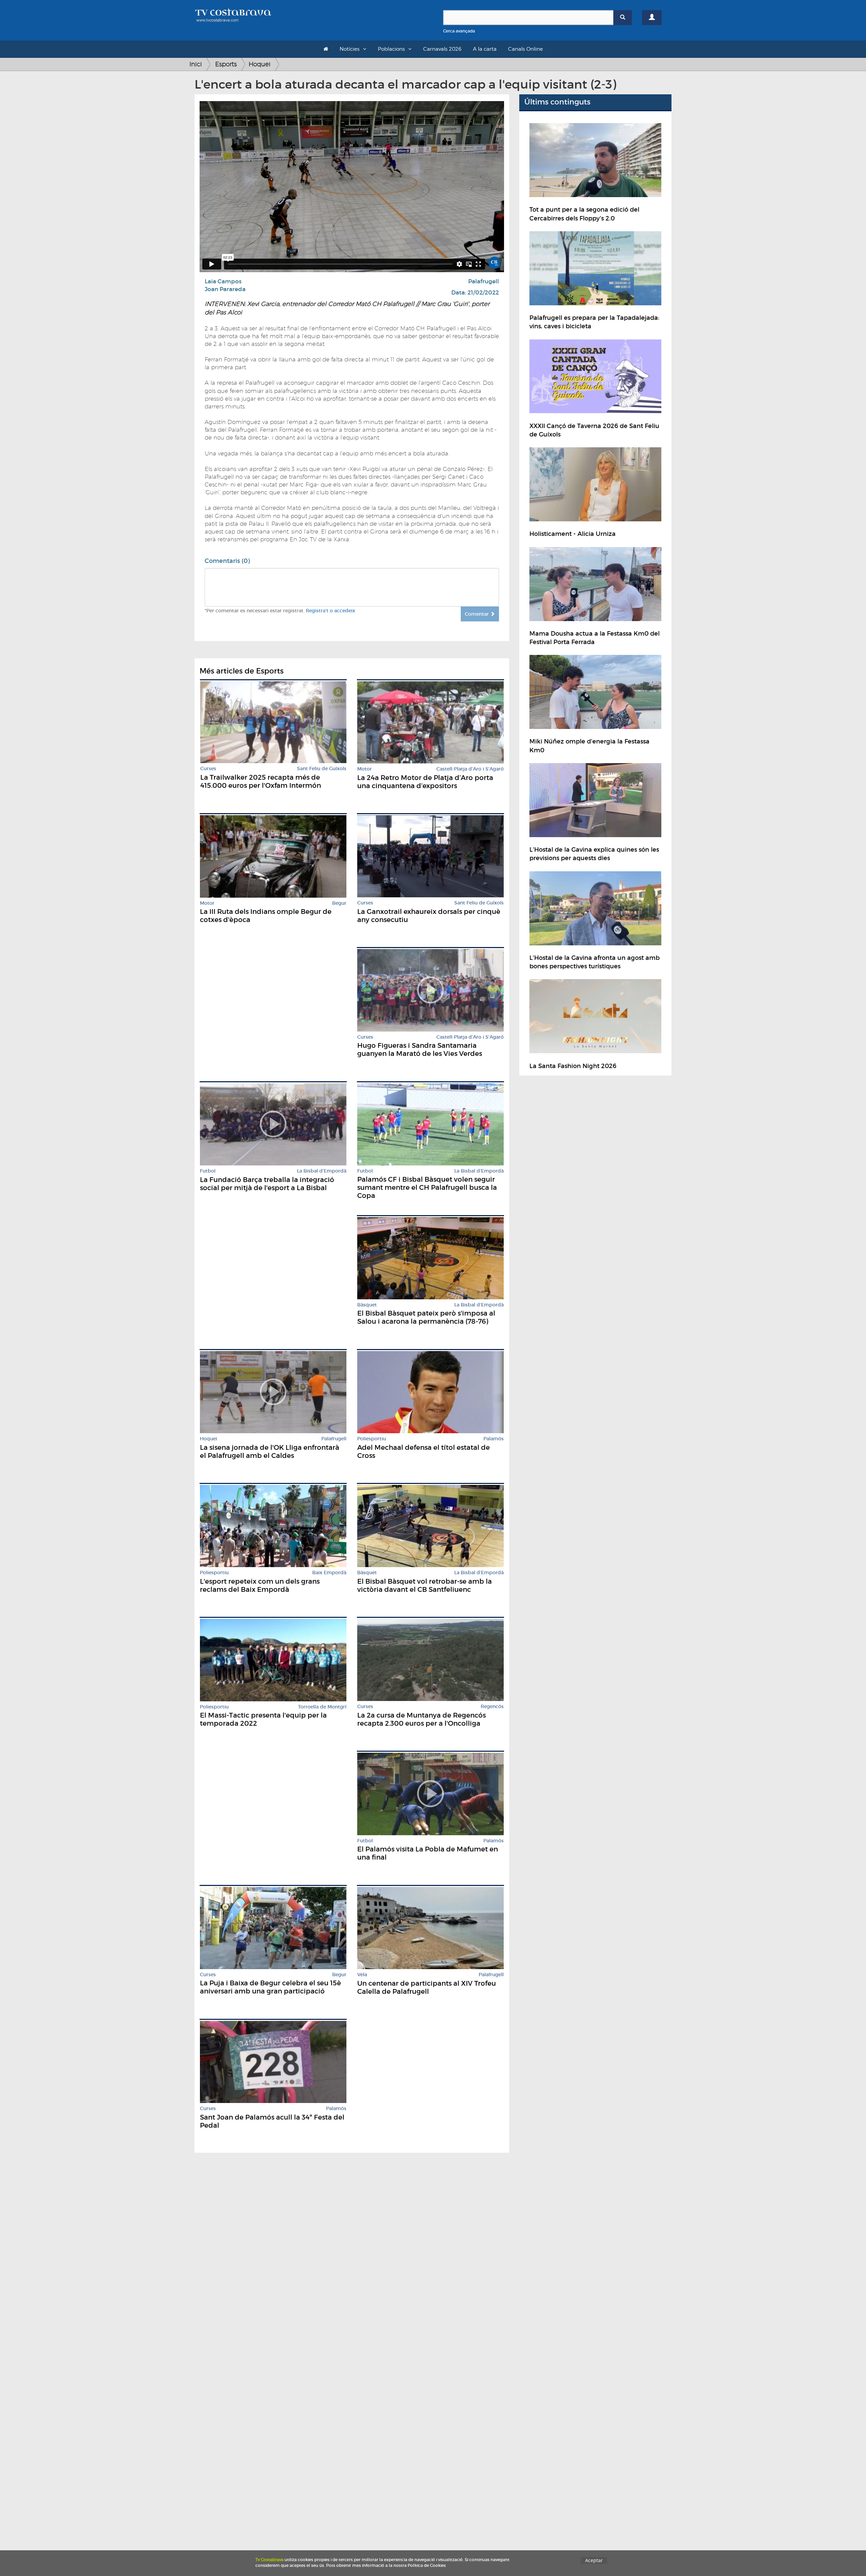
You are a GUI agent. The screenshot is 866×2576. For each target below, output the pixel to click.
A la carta (485, 49)
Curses (208, 769)
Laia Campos (223, 281)
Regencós (492, 1707)
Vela (362, 1975)
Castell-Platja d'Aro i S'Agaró (470, 769)
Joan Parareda (225, 289)
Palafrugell (484, 281)
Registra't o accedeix (331, 611)
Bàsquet (367, 1305)
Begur (339, 903)
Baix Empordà (329, 1573)
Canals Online (526, 49)
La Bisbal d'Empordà (322, 1171)
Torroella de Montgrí (322, 1707)
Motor (364, 769)
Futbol (208, 1171)
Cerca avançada (459, 31)
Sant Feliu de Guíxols (322, 769)
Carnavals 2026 (442, 49)
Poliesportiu (372, 1439)
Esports (226, 64)
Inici (196, 64)
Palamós (494, 1439)
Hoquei (260, 64)
